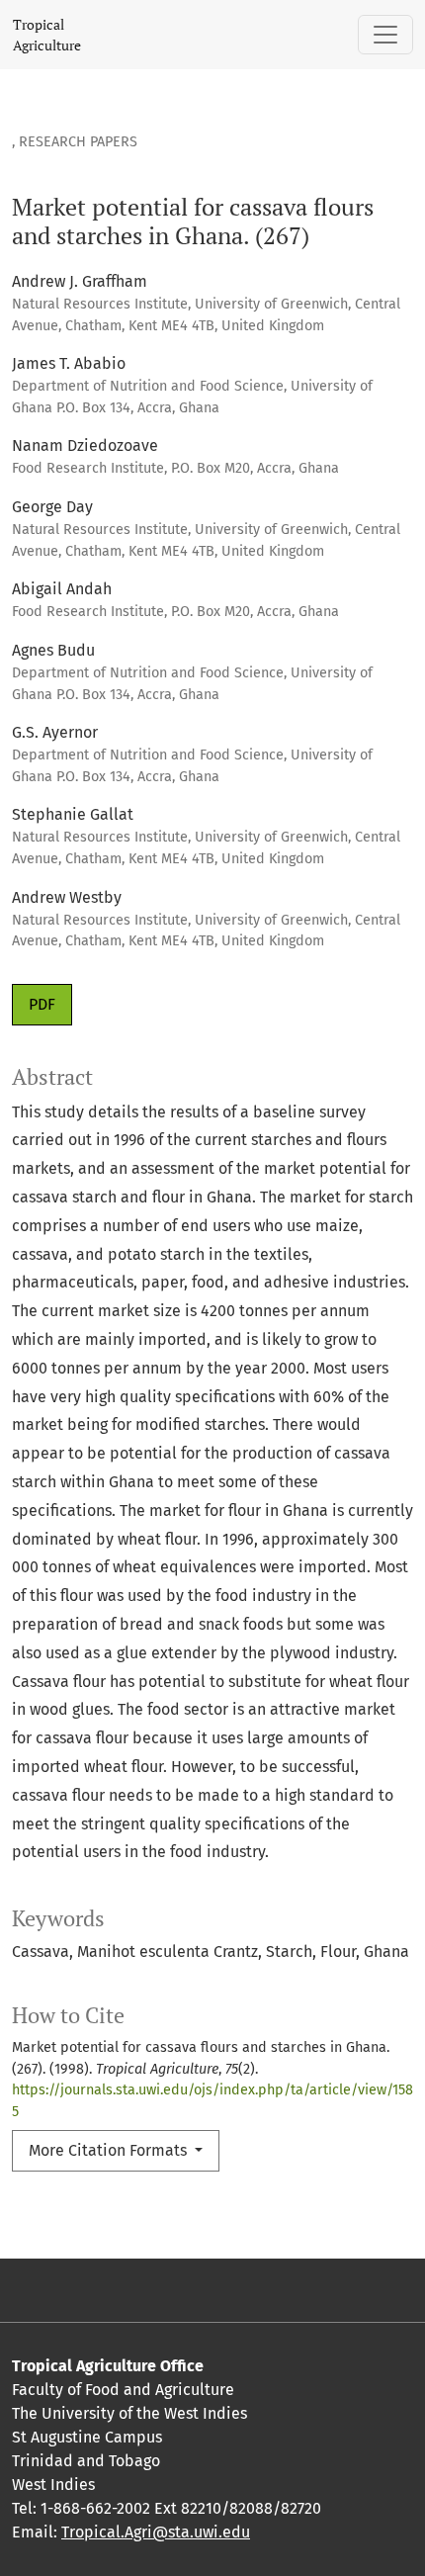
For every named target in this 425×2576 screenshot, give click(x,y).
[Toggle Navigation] (385, 35)
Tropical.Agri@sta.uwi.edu (156, 2532)
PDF (42, 1004)
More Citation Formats (110, 2150)
